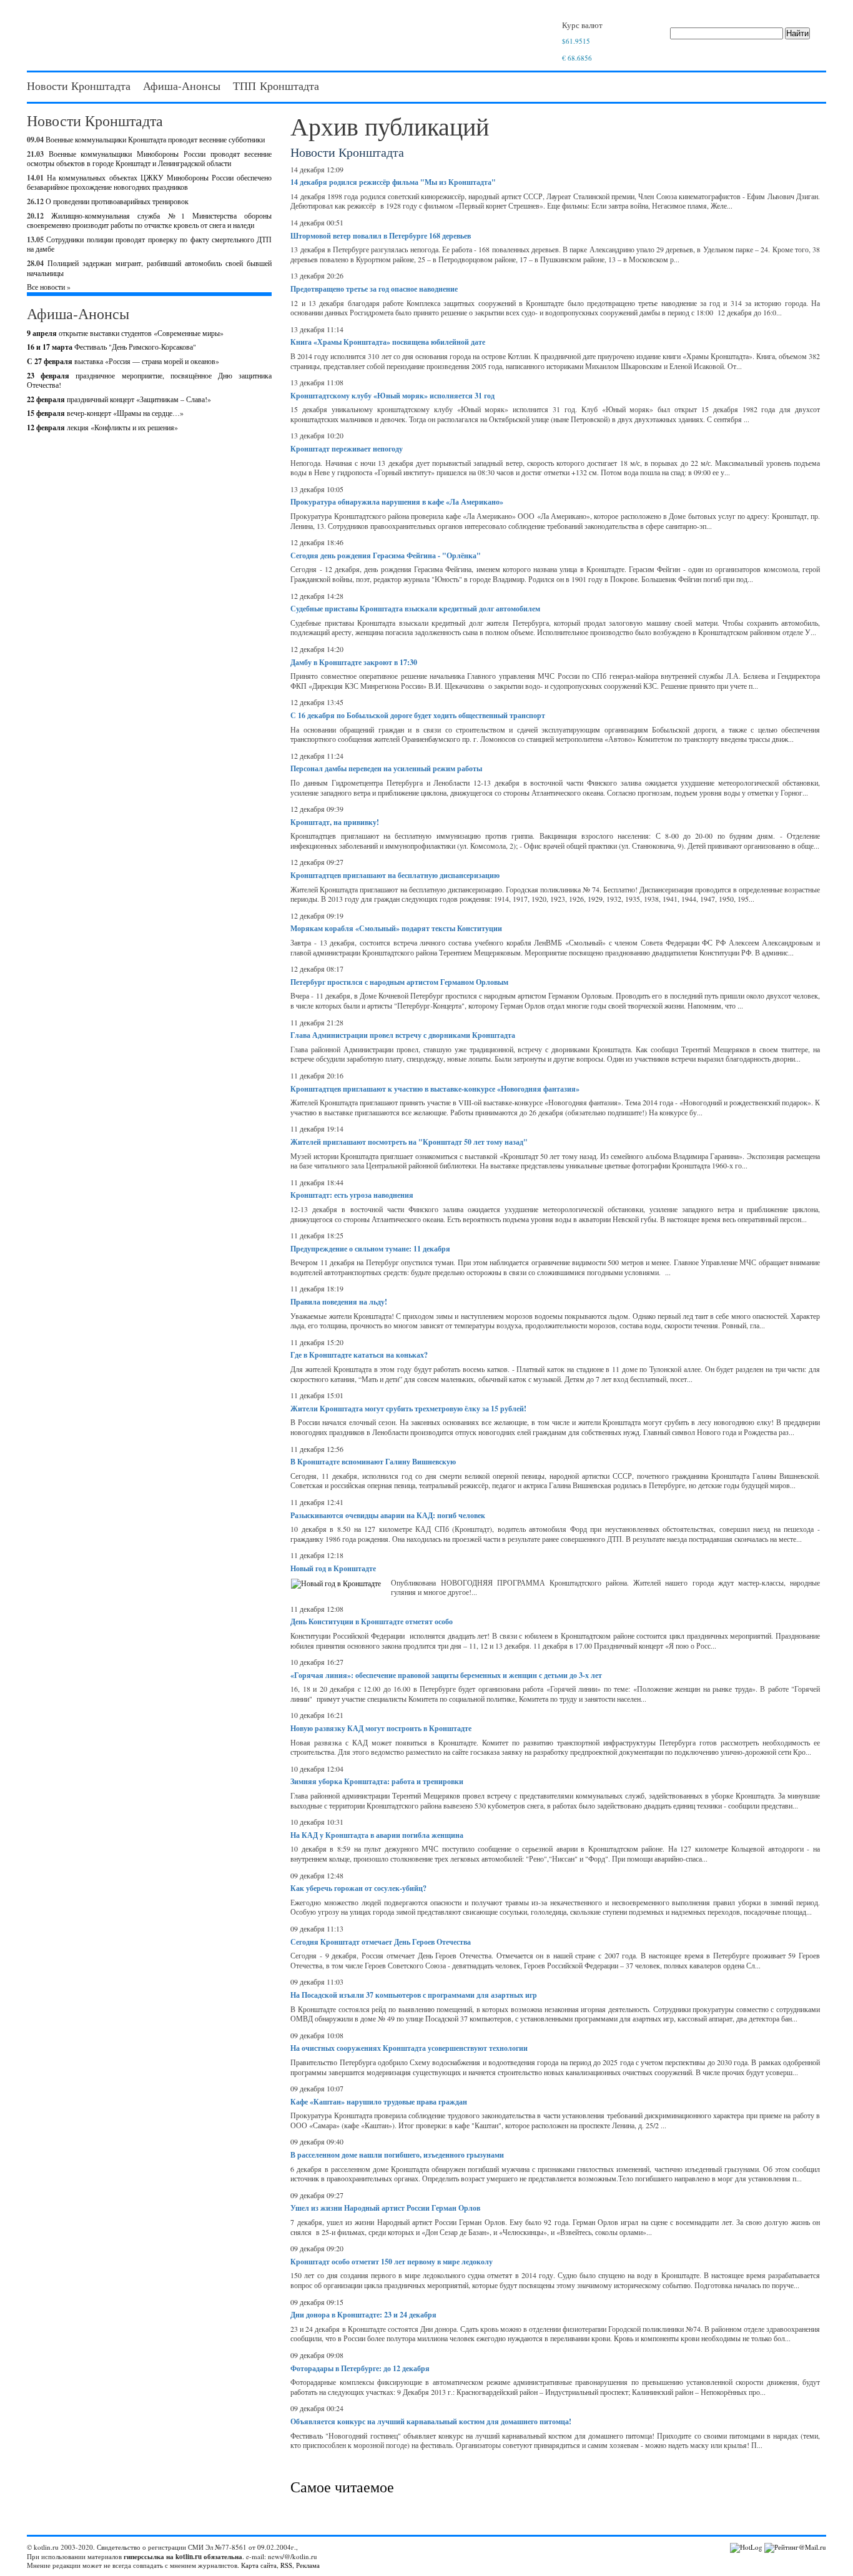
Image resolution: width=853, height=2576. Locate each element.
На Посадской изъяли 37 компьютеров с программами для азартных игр (414, 1995)
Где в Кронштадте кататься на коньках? (359, 1355)
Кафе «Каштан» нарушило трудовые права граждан (379, 2102)
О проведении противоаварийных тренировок (117, 201)
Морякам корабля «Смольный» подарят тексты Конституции (396, 928)
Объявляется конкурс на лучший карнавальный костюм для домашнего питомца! (431, 2421)
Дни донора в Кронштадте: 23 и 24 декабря (363, 2315)
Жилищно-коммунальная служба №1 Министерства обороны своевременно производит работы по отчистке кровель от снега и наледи (149, 220)
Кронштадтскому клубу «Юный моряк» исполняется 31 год (392, 396)
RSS (286, 2565)
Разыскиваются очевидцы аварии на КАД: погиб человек (388, 1515)
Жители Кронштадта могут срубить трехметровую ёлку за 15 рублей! (408, 1409)
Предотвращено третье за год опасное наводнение (374, 289)
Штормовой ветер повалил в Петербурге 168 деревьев (381, 236)
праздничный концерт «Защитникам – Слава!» (119, 399)
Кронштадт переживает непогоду (347, 449)
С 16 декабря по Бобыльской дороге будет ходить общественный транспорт (418, 715)
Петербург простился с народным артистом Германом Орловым (399, 982)
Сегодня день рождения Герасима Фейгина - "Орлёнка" (386, 555)
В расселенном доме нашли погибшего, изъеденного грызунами (397, 2155)
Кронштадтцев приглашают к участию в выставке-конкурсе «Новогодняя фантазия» (435, 1089)
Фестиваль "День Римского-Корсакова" (111, 347)
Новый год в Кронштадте (333, 1568)
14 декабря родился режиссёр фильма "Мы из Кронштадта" (393, 182)
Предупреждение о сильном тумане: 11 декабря (370, 1249)
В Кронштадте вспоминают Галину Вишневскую (373, 1462)
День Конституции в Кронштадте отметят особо (372, 1621)
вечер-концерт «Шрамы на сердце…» (105, 413)
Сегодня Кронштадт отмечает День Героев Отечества (381, 1942)
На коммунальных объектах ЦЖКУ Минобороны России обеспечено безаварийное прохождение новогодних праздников (149, 182)
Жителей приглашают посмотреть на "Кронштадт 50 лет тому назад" (409, 1142)
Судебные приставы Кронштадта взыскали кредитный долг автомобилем (415, 609)
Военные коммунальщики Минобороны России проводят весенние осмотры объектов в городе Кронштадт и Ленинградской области (149, 159)
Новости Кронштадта (79, 86)
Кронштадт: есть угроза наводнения (352, 1195)
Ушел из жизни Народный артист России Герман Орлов (385, 2208)
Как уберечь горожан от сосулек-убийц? (358, 1888)
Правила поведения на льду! (339, 1302)
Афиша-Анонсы (182, 86)
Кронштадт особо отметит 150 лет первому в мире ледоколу (392, 2262)
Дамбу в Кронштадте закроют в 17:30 (354, 662)
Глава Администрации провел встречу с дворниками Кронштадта (403, 1035)
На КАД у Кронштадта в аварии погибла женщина (377, 1835)
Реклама (308, 2565)
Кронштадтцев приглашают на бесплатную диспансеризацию (395, 875)
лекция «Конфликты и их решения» (102, 427)
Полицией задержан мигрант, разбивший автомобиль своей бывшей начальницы (149, 268)
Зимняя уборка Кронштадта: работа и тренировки (377, 1781)
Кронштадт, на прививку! (335, 822)
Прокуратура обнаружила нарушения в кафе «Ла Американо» (397, 502)
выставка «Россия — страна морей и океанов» (123, 361)
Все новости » (49, 287)
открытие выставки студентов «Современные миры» (125, 333)
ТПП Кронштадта (276, 86)
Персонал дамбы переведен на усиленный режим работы (386, 768)
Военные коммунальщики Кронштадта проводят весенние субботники (155, 139)
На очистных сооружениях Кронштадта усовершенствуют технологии (409, 2048)
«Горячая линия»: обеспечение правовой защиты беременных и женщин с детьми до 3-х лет (446, 1675)
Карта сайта (259, 2565)
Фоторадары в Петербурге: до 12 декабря (360, 2368)
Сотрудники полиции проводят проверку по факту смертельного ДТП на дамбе (149, 244)
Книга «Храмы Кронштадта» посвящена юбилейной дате (388, 342)
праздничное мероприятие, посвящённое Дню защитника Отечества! (149, 380)
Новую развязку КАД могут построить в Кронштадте (381, 1728)
